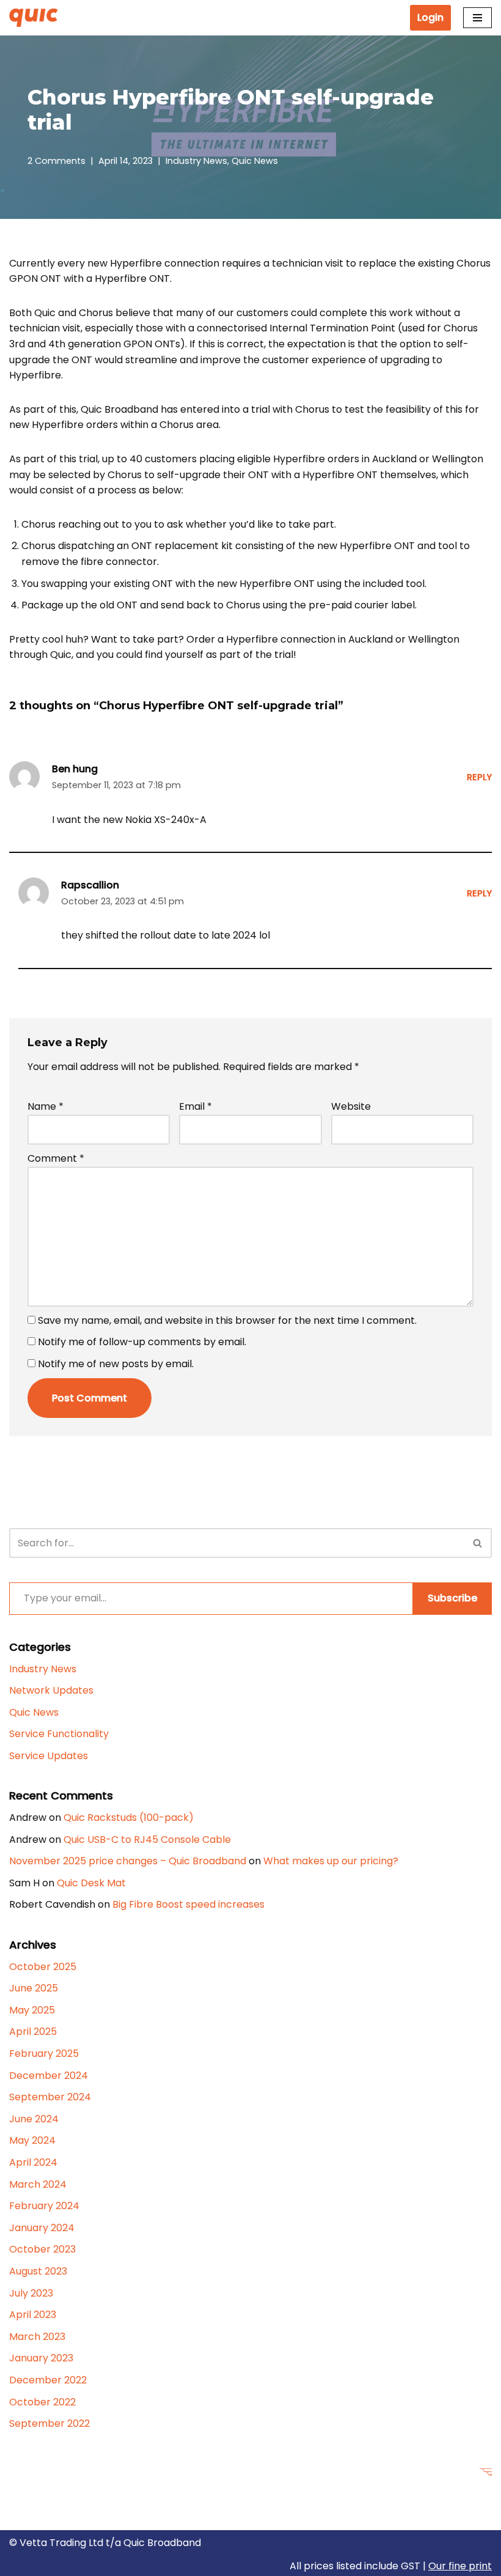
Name (46, 1106)
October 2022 (42, 2402)
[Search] (478, 1543)
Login (430, 17)
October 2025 (43, 1967)
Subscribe (452, 1598)
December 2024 (49, 2076)
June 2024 (34, 2119)
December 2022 (48, 2380)
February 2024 (44, 2206)
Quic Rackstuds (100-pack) (129, 1818)
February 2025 (44, 2054)
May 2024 (32, 2140)
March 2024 (38, 2184)
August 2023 (38, 2271)
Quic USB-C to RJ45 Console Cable (147, 1840)
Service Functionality (59, 1734)
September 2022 (49, 2423)
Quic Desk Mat (91, 1883)
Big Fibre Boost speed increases (188, 1904)
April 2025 (33, 2032)
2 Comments (57, 161)
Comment (56, 1158)
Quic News (255, 161)
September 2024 (50, 2097)
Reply (479, 777)
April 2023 (33, 2315)
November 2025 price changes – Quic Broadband (128, 1861)
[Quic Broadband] (37, 17)
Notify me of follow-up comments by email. (142, 1342)
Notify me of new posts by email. (116, 1364)
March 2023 (37, 2337)
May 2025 (32, 2010)
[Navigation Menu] (477, 18)
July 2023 (31, 2293)
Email (196, 1106)
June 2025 (34, 1988)
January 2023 (41, 2358)
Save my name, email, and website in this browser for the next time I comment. (227, 1320)
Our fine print (460, 2566)
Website (351, 1106)
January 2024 (42, 2228)
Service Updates (49, 1756)
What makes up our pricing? (331, 1861)
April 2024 (33, 2162)
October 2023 (42, 2249)
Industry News (196, 161)
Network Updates (51, 1690)
